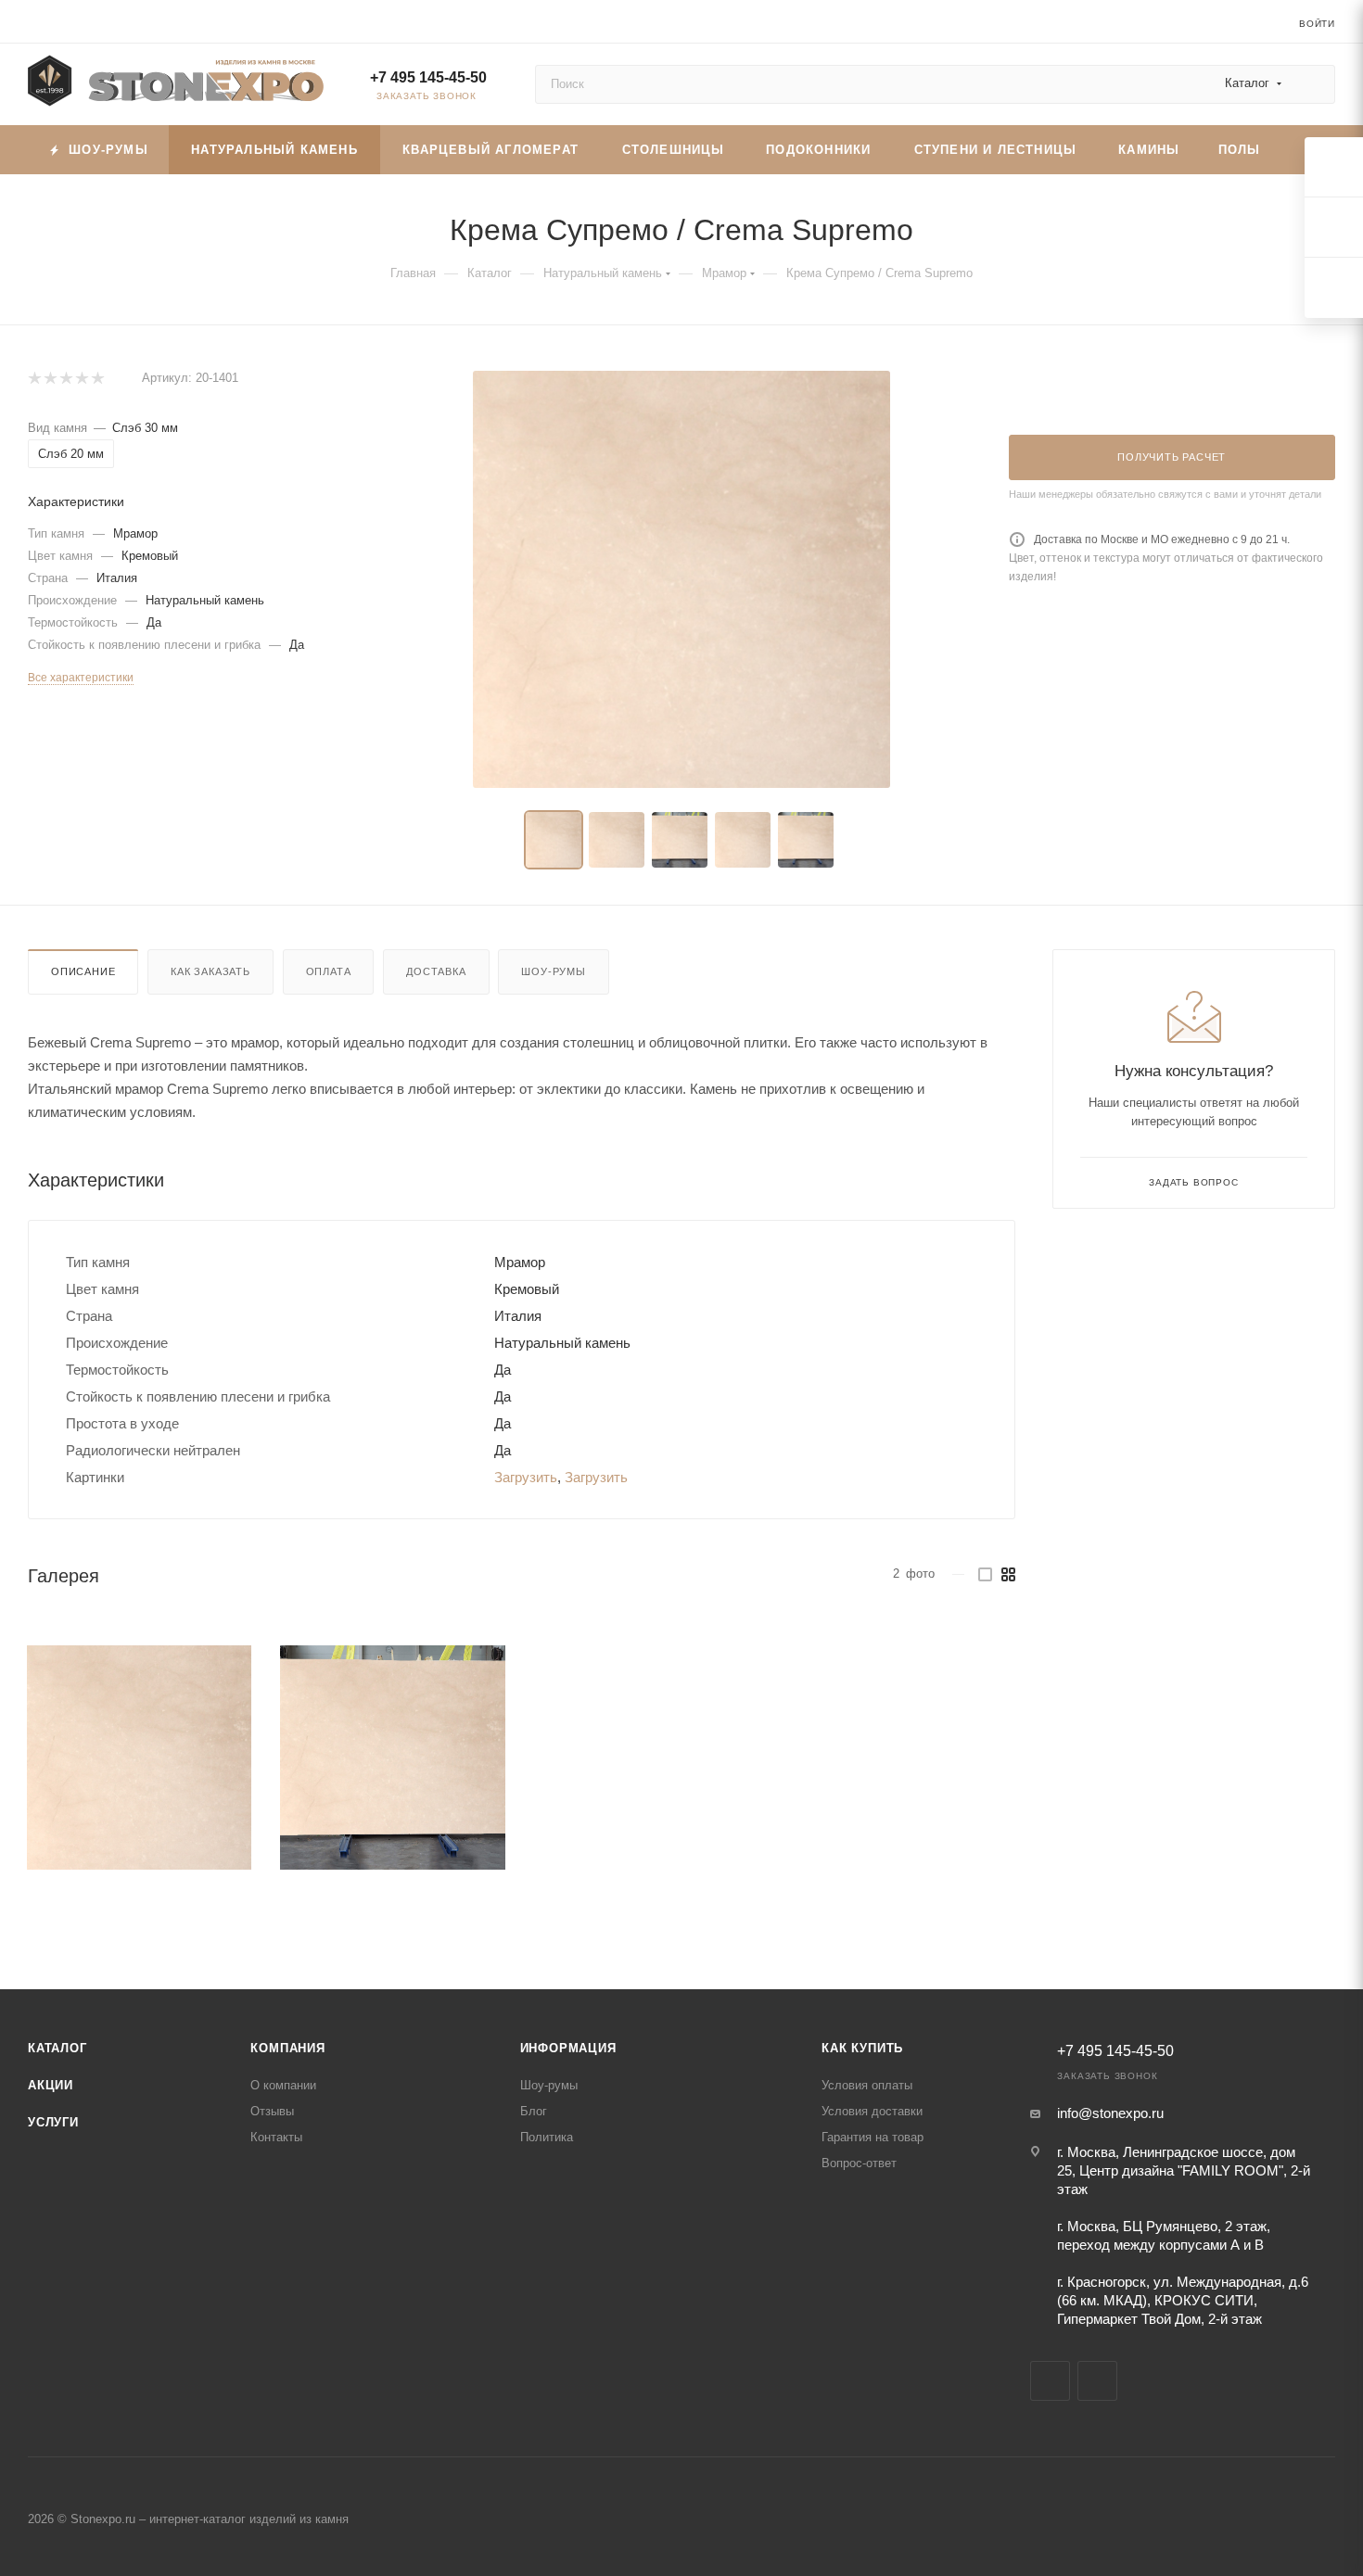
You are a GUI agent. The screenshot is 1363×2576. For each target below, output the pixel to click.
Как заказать (210, 971)
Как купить (862, 2048)
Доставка (436, 971)
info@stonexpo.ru (1110, 2113)
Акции (51, 2085)
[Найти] (1312, 84)
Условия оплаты (867, 2085)
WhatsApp (1097, 2381)
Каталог (57, 2048)
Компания (287, 2048)
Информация (568, 2048)
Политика (547, 2137)
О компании (283, 2085)
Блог (534, 2111)
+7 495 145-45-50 (428, 77)
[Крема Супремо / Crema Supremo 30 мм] (681, 579)
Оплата (329, 971)
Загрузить (526, 1477)
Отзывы (272, 2111)
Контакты (276, 2137)
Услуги (53, 2122)
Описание (83, 971)
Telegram (1050, 2381)
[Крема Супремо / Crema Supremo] (139, 1758)
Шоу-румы (553, 971)
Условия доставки (872, 2111)
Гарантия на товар (873, 2137)
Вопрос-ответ (859, 2163)
